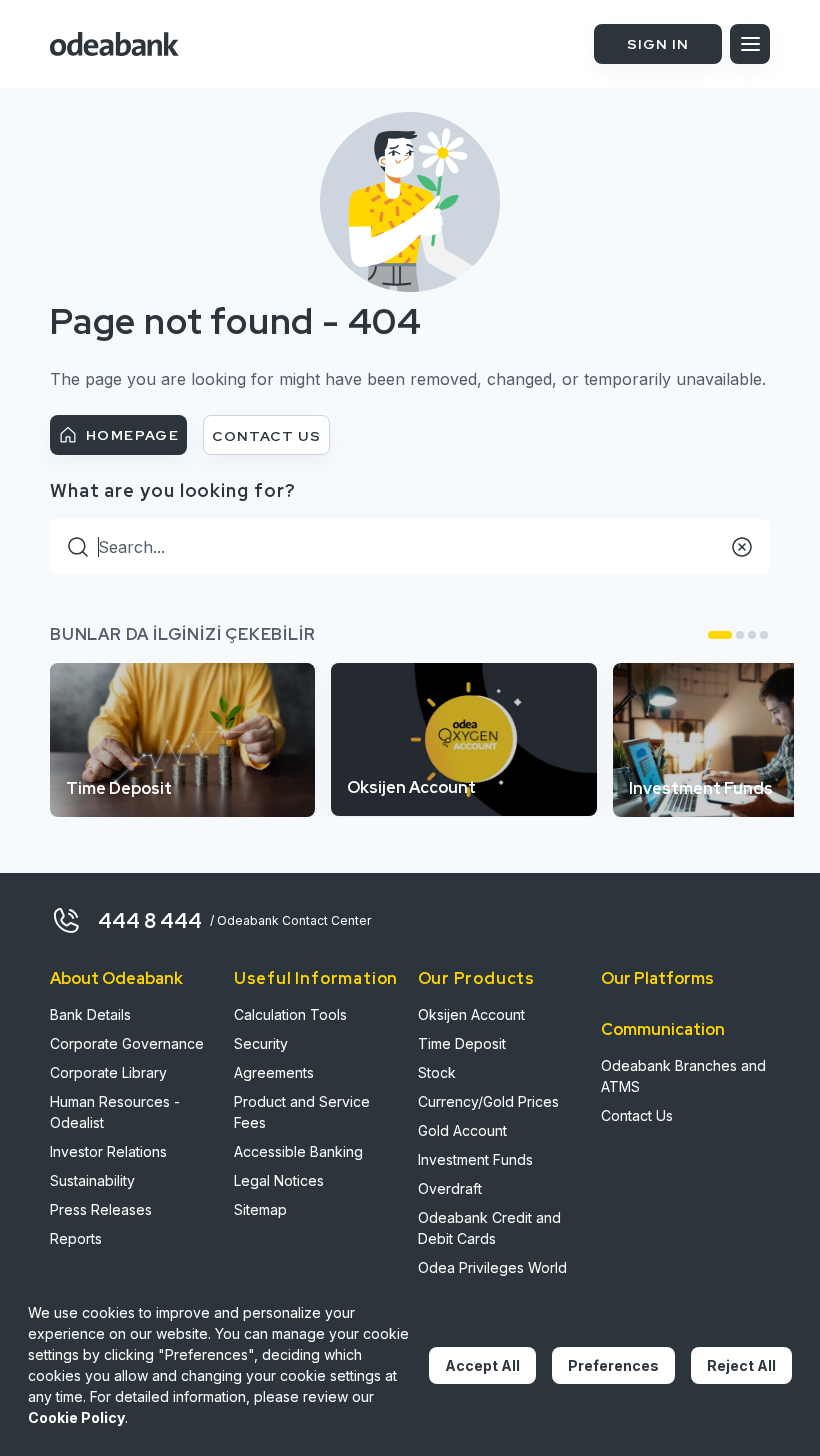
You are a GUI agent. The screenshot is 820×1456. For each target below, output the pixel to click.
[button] (720, 635)
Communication (663, 1029)
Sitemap (260, 1209)
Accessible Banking (298, 1151)
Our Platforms (657, 978)
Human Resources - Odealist (115, 1112)
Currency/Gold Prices (488, 1101)
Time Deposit (462, 1043)
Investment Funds (475, 1159)
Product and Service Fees (302, 1112)
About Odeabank (116, 978)
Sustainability (92, 1180)
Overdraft (450, 1188)
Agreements (274, 1072)
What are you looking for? (173, 490)
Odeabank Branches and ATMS (683, 1076)
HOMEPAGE (132, 435)
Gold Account (462, 1130)
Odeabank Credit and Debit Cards (489, 1228)
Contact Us (637, 1115)
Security (261, 1043)
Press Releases (101, 1209)
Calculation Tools (290, 1014)
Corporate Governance (127, 1043)
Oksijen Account (471, 1014)
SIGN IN (658, 44)
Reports (76, 1238)
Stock (437, 1072)
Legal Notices (279, 1180)
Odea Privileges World (492, 1267)
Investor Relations (108, 1151)
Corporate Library (108, 1072)
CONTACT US (266, 436)
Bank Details (90, 1014)
